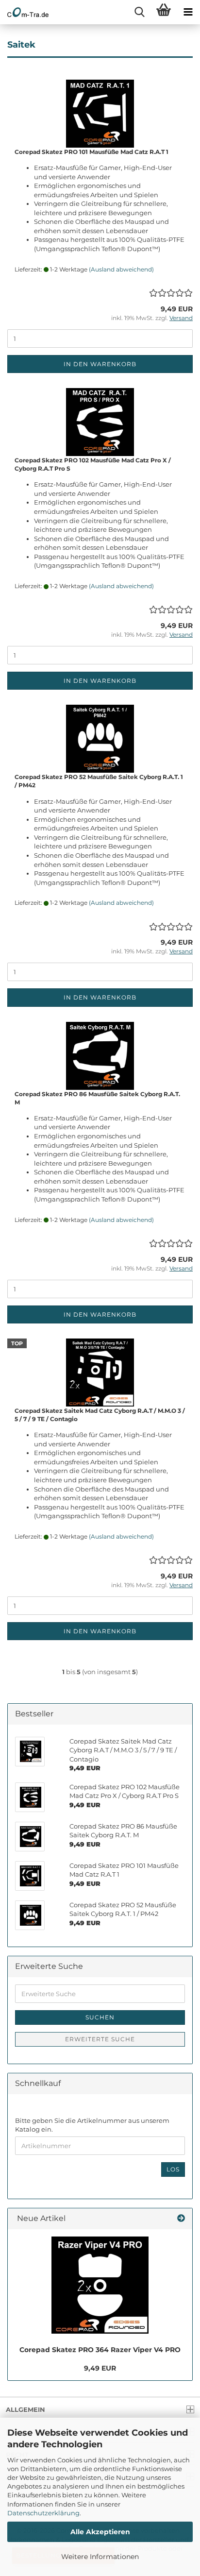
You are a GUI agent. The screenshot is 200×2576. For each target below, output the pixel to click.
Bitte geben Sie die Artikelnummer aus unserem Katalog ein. (92, 2125)
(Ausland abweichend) (121, 269)
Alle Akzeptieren (100, 2532)
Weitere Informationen (100, 2557)
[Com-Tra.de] (24, 12)
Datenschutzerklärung (43, 2513)
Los (173, 2169)
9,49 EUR (100, 2368)
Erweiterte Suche (100, 2039)
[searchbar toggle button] (139, 12)
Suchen (100, 2017)
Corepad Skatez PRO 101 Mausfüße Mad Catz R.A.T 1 (92, 152)
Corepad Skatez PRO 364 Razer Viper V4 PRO (100, 2350)
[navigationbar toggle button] (188, 12)
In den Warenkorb (100, 364)
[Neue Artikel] (181, 2219)
